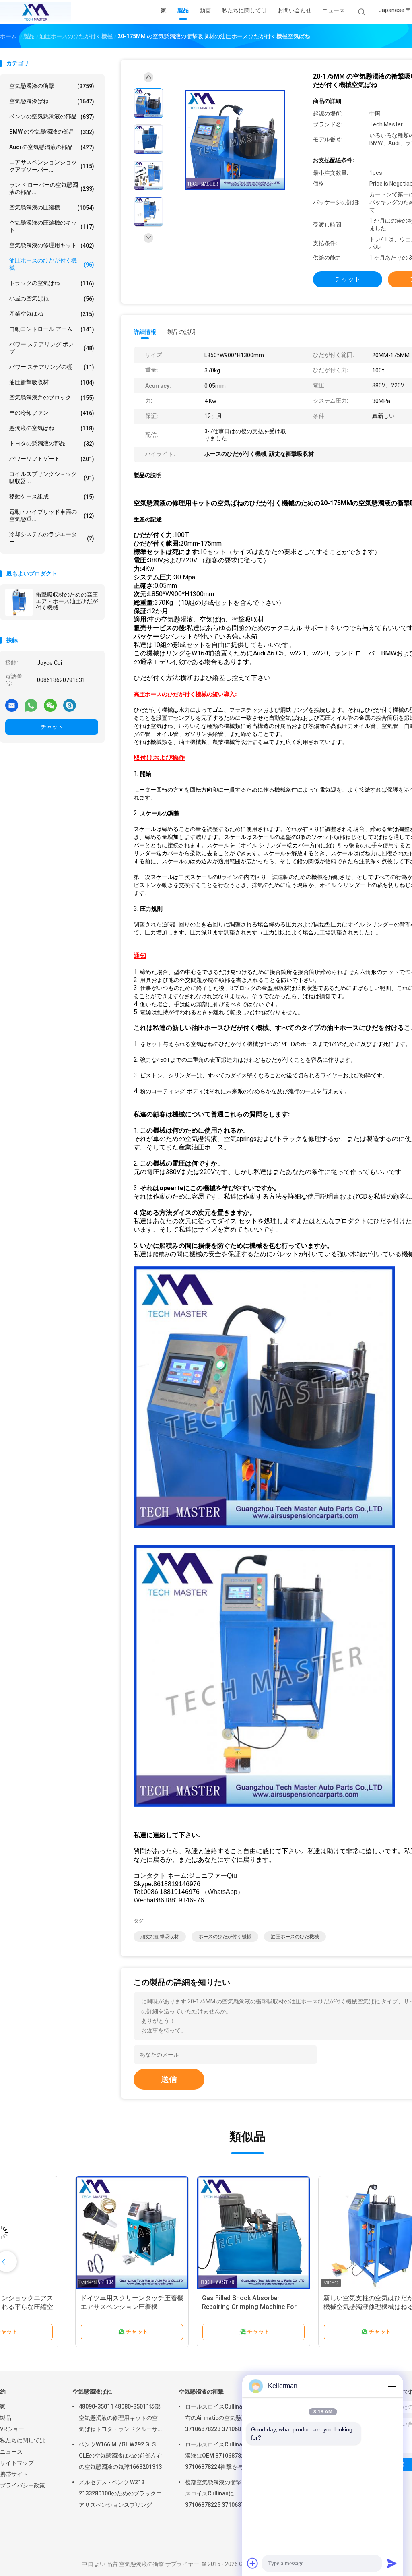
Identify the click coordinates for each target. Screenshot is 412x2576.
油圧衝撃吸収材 (52, 382)
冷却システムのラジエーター (52, 538)
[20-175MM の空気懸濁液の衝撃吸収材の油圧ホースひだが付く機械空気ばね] (235, 140)
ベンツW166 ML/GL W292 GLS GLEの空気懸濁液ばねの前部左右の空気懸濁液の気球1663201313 (121, 2456)
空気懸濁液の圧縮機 (52, 208)
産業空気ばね (52, 314)
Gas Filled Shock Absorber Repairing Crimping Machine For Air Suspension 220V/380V (180, 2307)
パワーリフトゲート (52, 459)
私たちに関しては (23, 2440)
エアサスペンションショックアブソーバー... (52, 166)
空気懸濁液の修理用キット (52, 245)
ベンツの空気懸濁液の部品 (52, 117)
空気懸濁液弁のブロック (52, 398)
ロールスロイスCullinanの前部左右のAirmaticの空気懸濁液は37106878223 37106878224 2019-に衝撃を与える (227, 2419)
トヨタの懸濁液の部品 (52, 443)
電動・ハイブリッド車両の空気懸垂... (52, 515)
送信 (169, 2079)
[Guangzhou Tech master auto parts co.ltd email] (12, 705)
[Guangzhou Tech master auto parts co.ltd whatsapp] (31, 705)
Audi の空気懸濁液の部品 (52, 147)
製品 (6, 2418)
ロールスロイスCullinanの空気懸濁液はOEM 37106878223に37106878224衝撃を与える (227, 2456)
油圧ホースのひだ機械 (295, 1937)
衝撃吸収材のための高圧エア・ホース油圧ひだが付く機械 (67, 601)
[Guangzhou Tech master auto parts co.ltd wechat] (50, 705)
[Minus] (392, 2386)
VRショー (12, 2429)
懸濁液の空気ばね (52, 428)
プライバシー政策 (23, 2485)
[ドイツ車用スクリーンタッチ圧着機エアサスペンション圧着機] (63, 2233)
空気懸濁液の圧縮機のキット (52, 226)
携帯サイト (14, 2474)
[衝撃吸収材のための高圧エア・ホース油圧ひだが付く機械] (19, 602)
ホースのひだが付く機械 (225, 1937)
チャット (52, 727)
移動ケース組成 (52, 497)
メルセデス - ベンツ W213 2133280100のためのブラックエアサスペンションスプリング (120, 2493)
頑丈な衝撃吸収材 (160, 1937)
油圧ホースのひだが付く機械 (52, 264)
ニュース (11, 2452)
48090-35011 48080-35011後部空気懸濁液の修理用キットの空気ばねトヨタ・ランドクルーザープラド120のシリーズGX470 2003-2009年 (120, 2419)
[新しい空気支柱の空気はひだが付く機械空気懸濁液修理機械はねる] (306, 2233)
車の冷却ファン (52, 413)
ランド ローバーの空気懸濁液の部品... (52, 188)
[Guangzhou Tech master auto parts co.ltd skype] (70, 705)
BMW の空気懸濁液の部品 (52, 132)
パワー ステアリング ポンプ (52, 348)
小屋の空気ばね (52, 299)
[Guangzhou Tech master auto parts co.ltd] (35, 12)
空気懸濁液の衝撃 (52, 86)
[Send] (392, 2563)
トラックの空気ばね (52, 283)
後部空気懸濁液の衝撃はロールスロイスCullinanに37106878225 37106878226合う (227, 2493)
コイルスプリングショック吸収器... (52, 478)
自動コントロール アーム (52, 329)
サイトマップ (17, 2463)
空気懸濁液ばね (52, 101)
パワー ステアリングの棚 (52, 367)
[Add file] (253, 2563)
